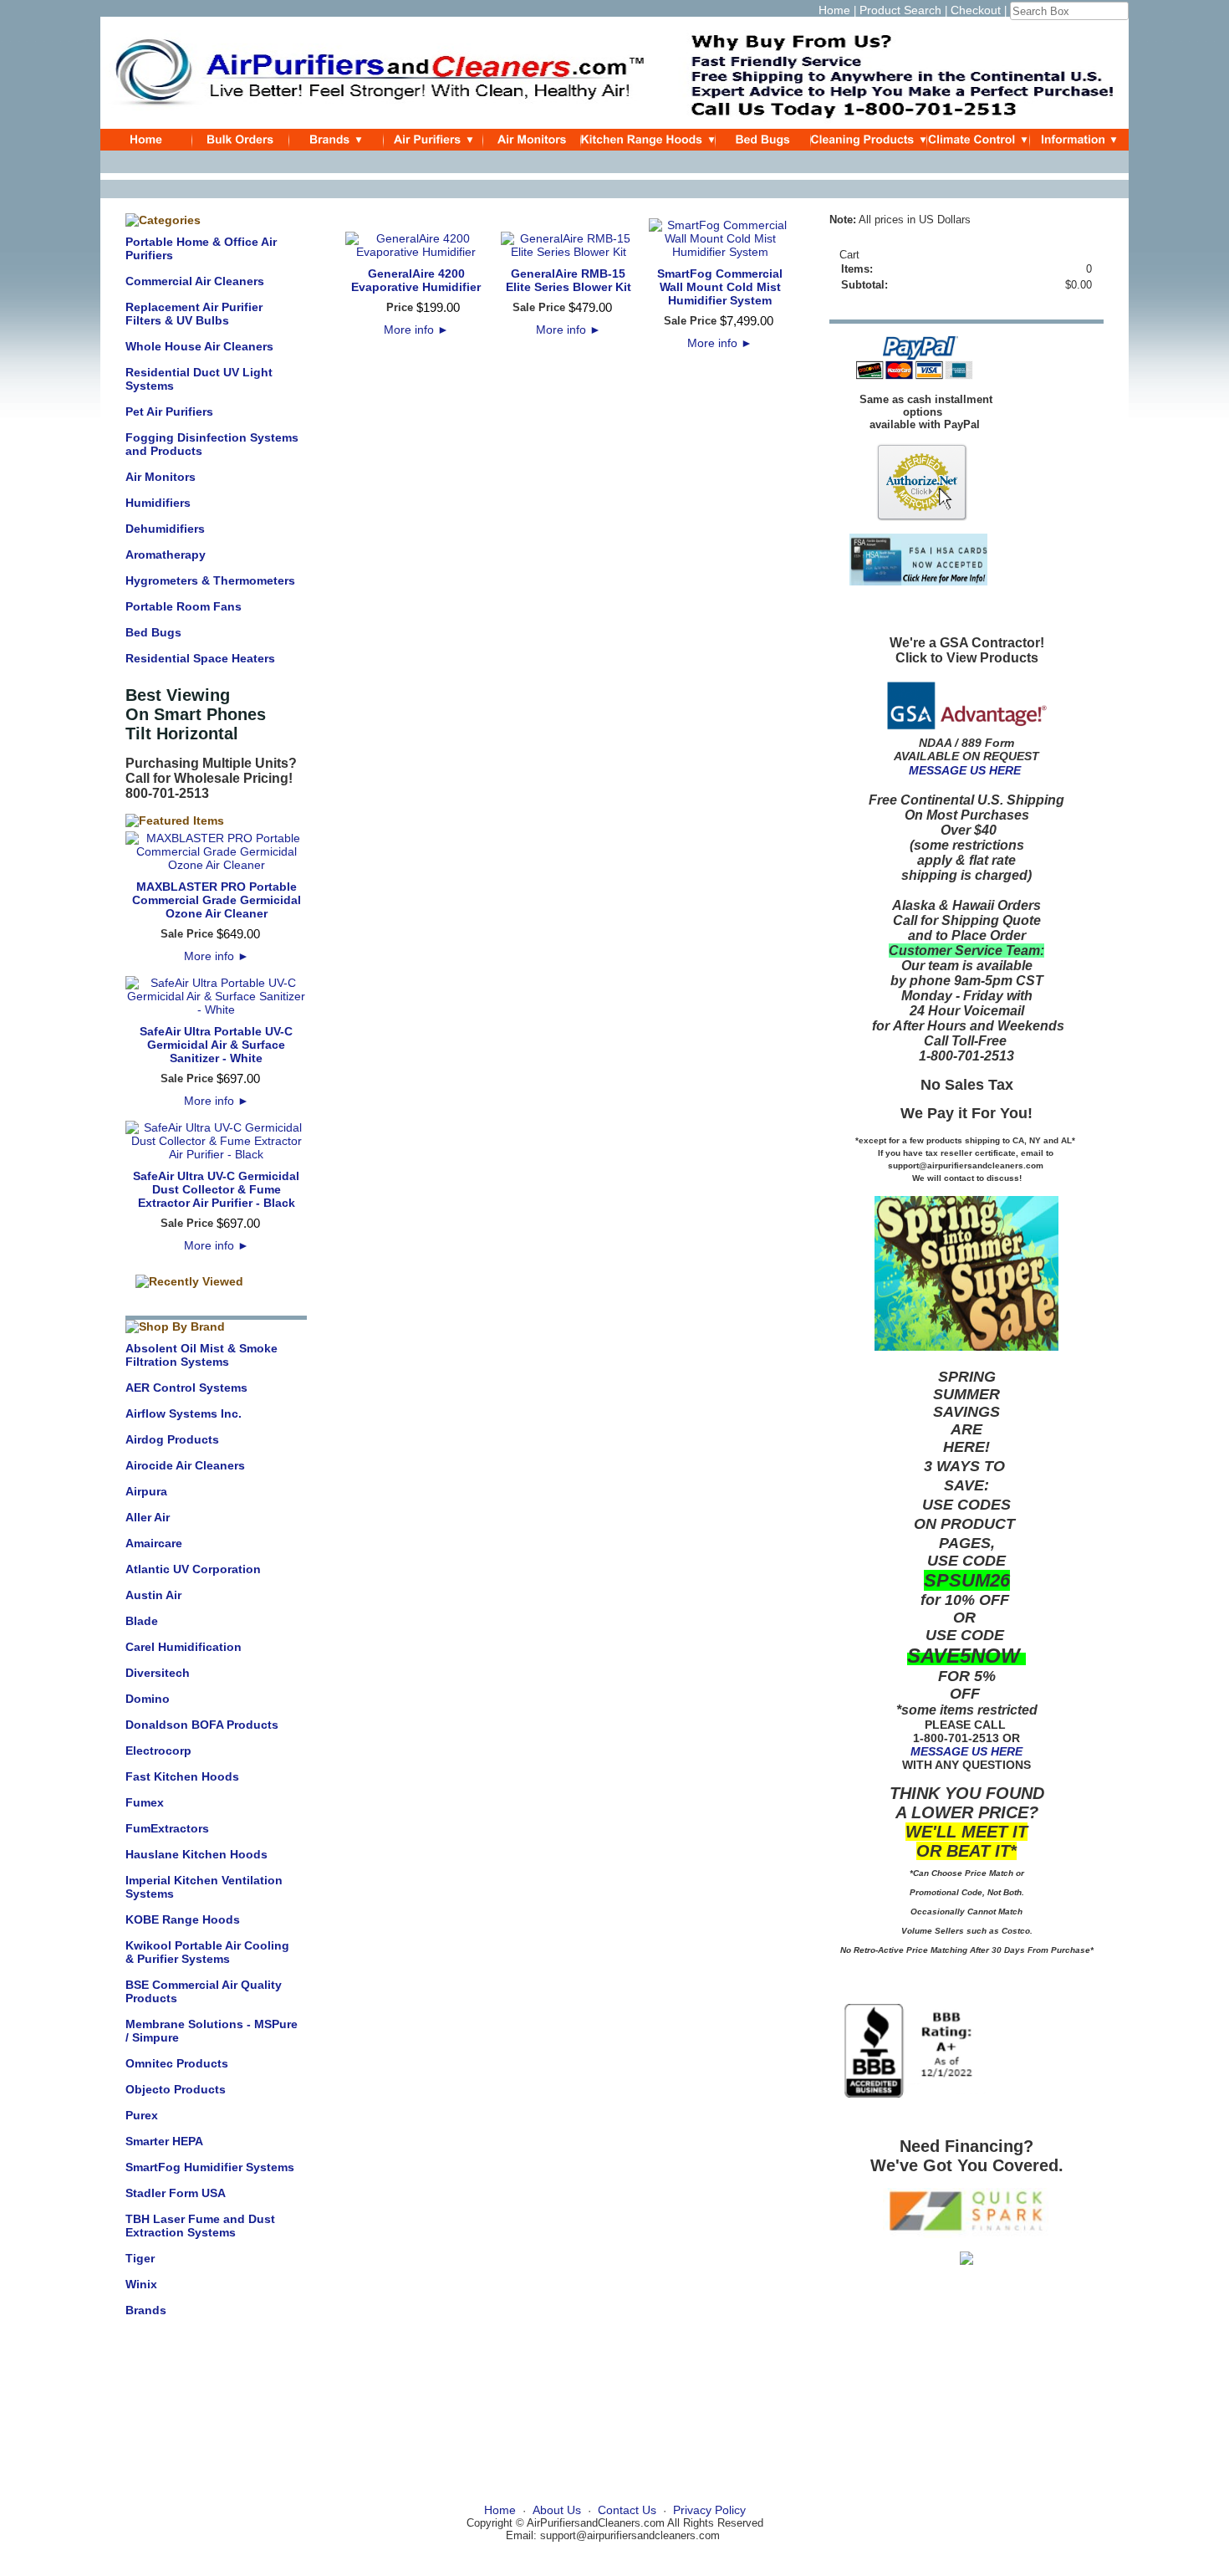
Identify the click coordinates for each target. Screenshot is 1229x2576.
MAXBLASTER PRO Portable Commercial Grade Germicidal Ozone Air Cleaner (217, 900)
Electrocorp (158, 1751)
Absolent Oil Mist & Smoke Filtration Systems (201, 1355)
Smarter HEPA (164, 2141)
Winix (141, 2284)
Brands (146, 2310)
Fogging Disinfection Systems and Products (212, 444)
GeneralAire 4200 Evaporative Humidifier (416, 280)
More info (217, 956)
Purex (142, 2115)
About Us (557, 2510)
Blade (142, 1621)
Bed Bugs (153, 632)
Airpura (146, 1491)
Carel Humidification (184, 1647)
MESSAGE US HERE (965, 770)
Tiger (140, 2258)
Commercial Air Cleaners (195, 281)
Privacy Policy (709, 2510)
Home (834, 10)
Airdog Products (172, 1439)
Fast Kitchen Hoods (182, 1776)
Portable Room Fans (184, 606)
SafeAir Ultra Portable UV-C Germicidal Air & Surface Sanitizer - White (216, 1045)
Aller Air (148, 1517)
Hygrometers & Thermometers (210, 580)
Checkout (976, 10)
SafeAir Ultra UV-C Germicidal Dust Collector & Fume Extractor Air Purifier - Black (216, 1189)
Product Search (900, 10)
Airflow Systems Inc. (184, 1413)
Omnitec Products (177, 2063)
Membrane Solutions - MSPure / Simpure (212, 2031)
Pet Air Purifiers (169, 411)
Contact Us (627, 2510)
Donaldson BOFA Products (202, 1725)
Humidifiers (158, 503)
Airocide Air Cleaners (185, 1465)
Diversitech (158, 1673)
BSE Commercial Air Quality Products (204, 1991)
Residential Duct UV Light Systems (199, 379)
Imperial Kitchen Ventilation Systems (204, 1887)
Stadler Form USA (176, 2193)
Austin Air (153, 1595)
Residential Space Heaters (200, 658)
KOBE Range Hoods (183, 1919)
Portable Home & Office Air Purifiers (201, 248)
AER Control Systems (186, 1388)
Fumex (145, 1802)
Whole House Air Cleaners (199, 346)
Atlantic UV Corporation (193, 1569)
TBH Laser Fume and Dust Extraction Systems (200, 2226)
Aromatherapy (166, 555)
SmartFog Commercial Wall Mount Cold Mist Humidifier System (720, 287)
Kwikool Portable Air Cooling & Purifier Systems (207, 1952)
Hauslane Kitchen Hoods (196, 1854)
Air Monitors (161, 477)
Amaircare (154, 1543)
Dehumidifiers (165, 529)
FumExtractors (167, 1828)
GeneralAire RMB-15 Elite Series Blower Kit (569, 280)
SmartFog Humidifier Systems (210, 2167)
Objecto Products (176, 2089)
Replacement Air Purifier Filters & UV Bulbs (194, 314)
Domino (148, 1699)
